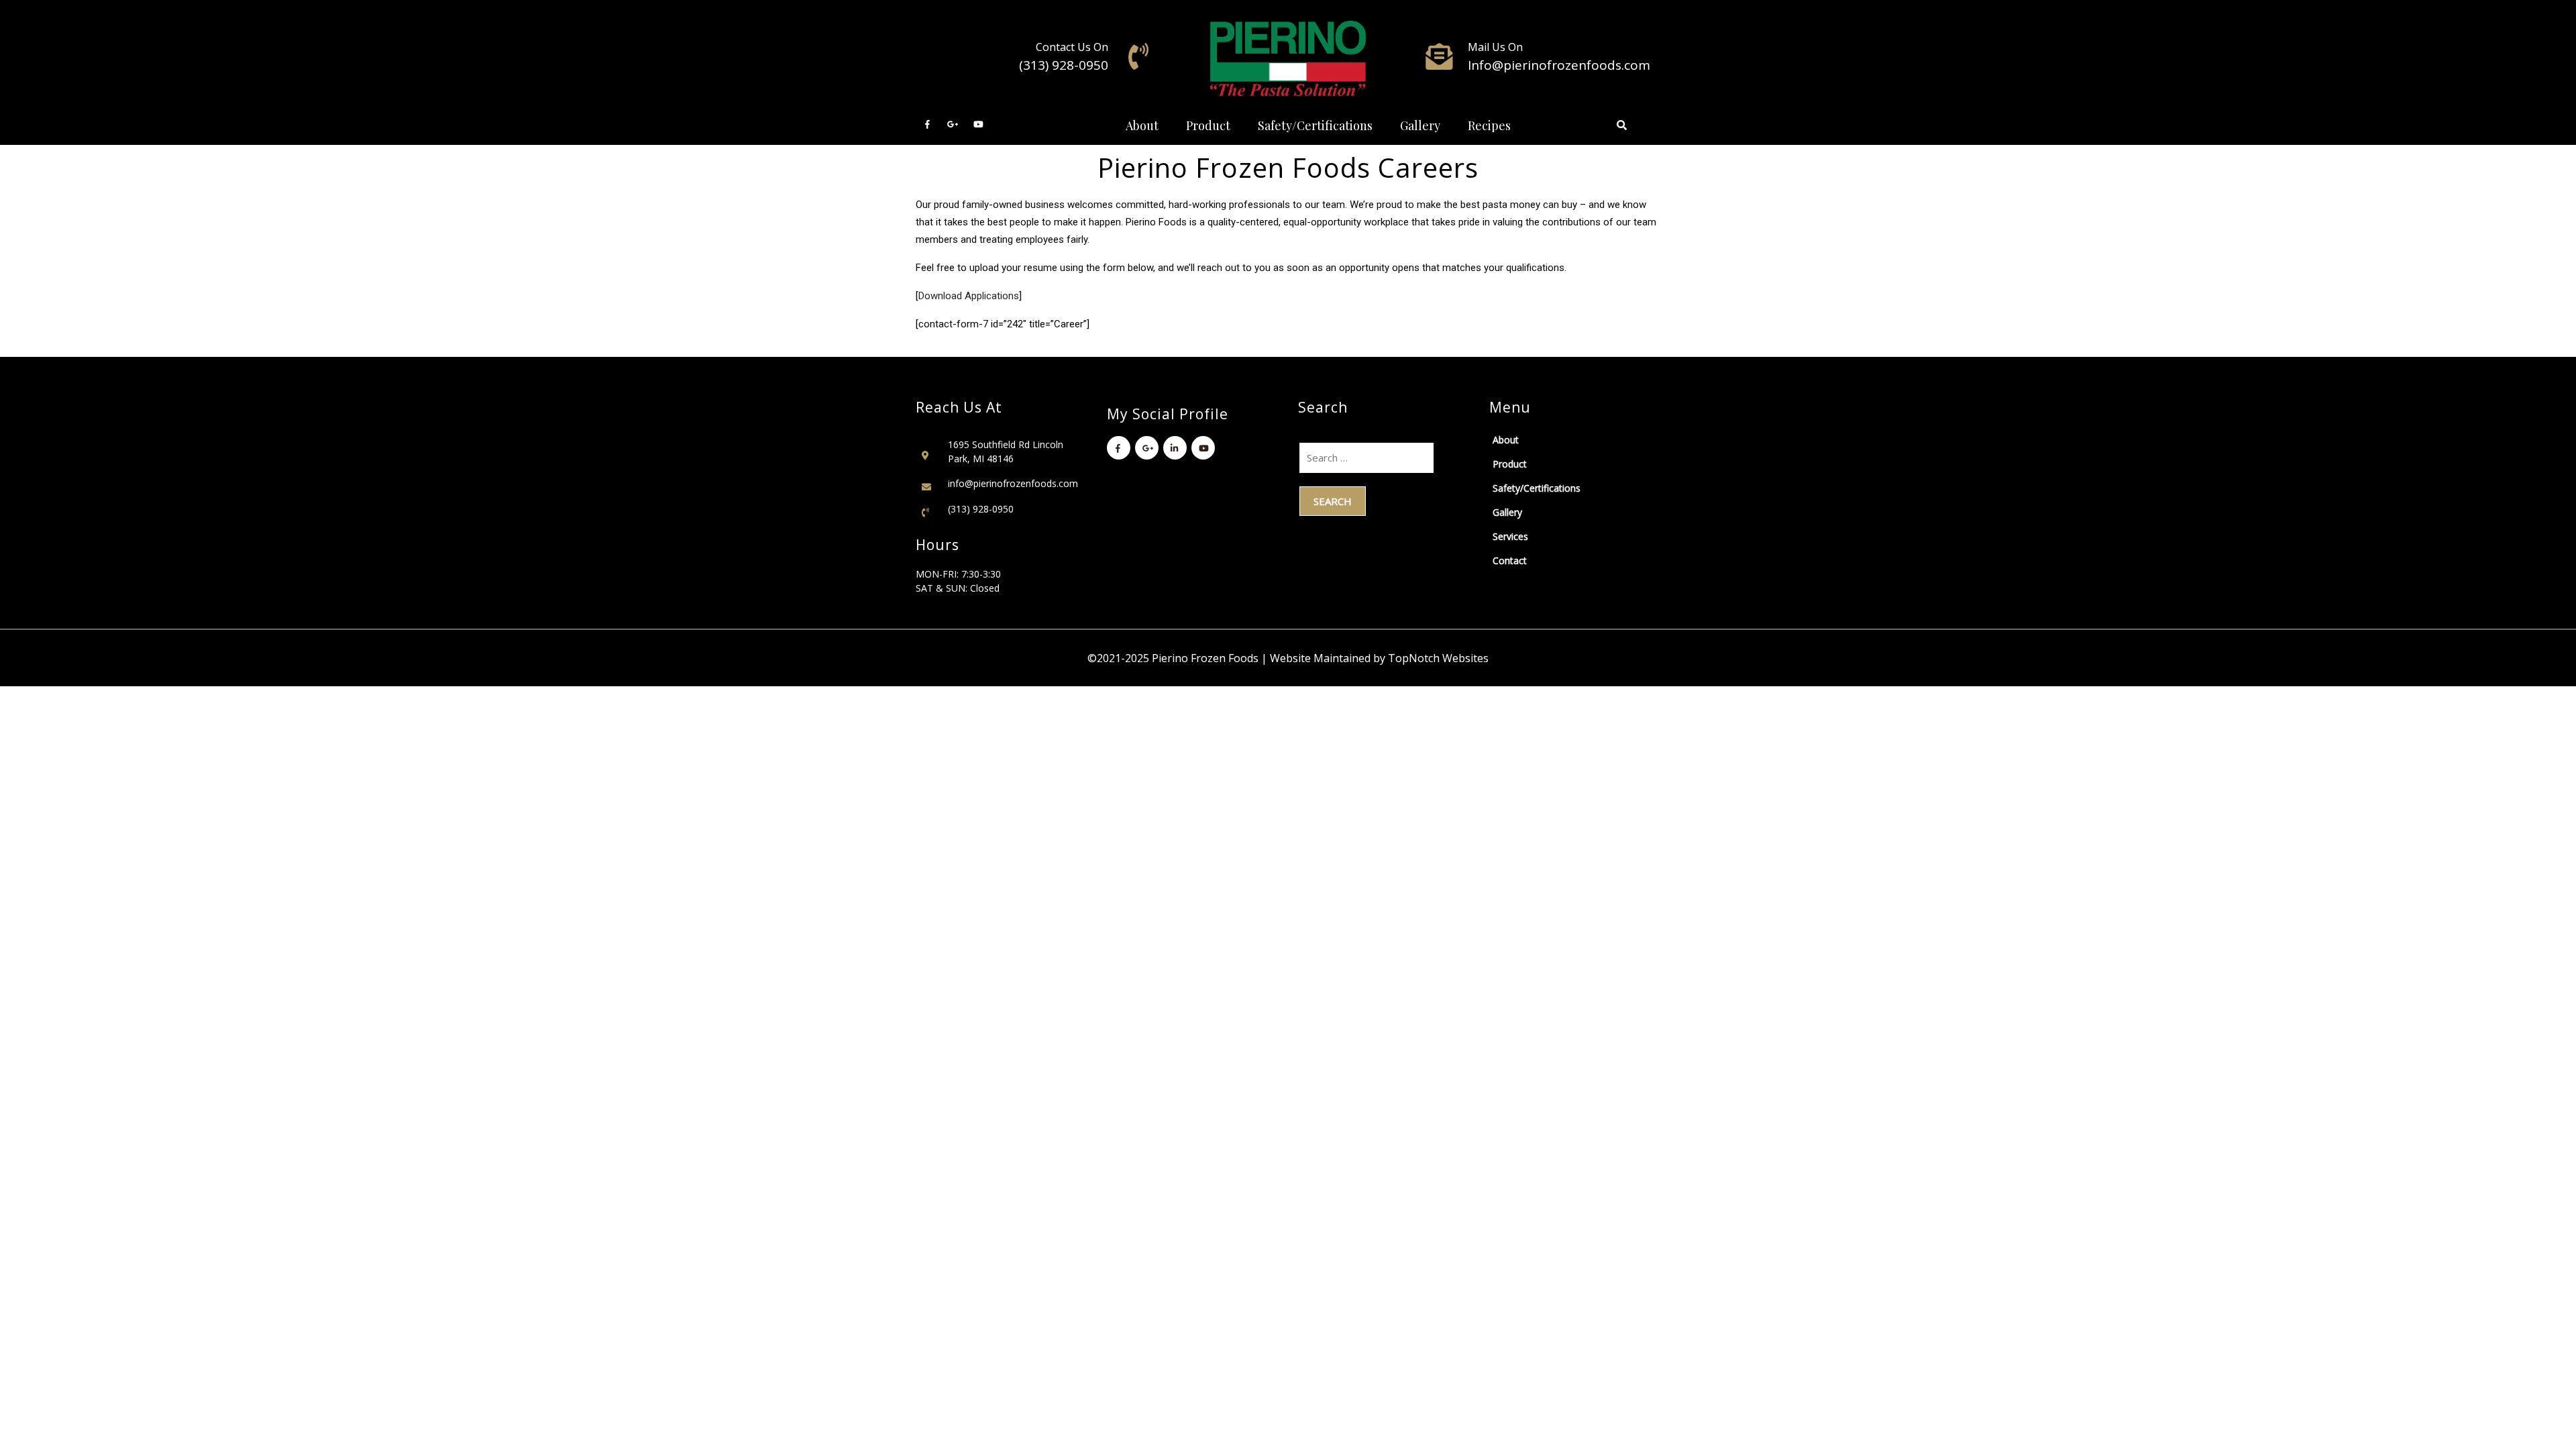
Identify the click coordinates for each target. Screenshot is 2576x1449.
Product (1208, 125)
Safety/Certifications (1315, 125)
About (1142, 125)
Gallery (1420, 125)
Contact (1510, 560)
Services (1510, 536)
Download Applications (969, 296)
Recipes (1489, 125)
